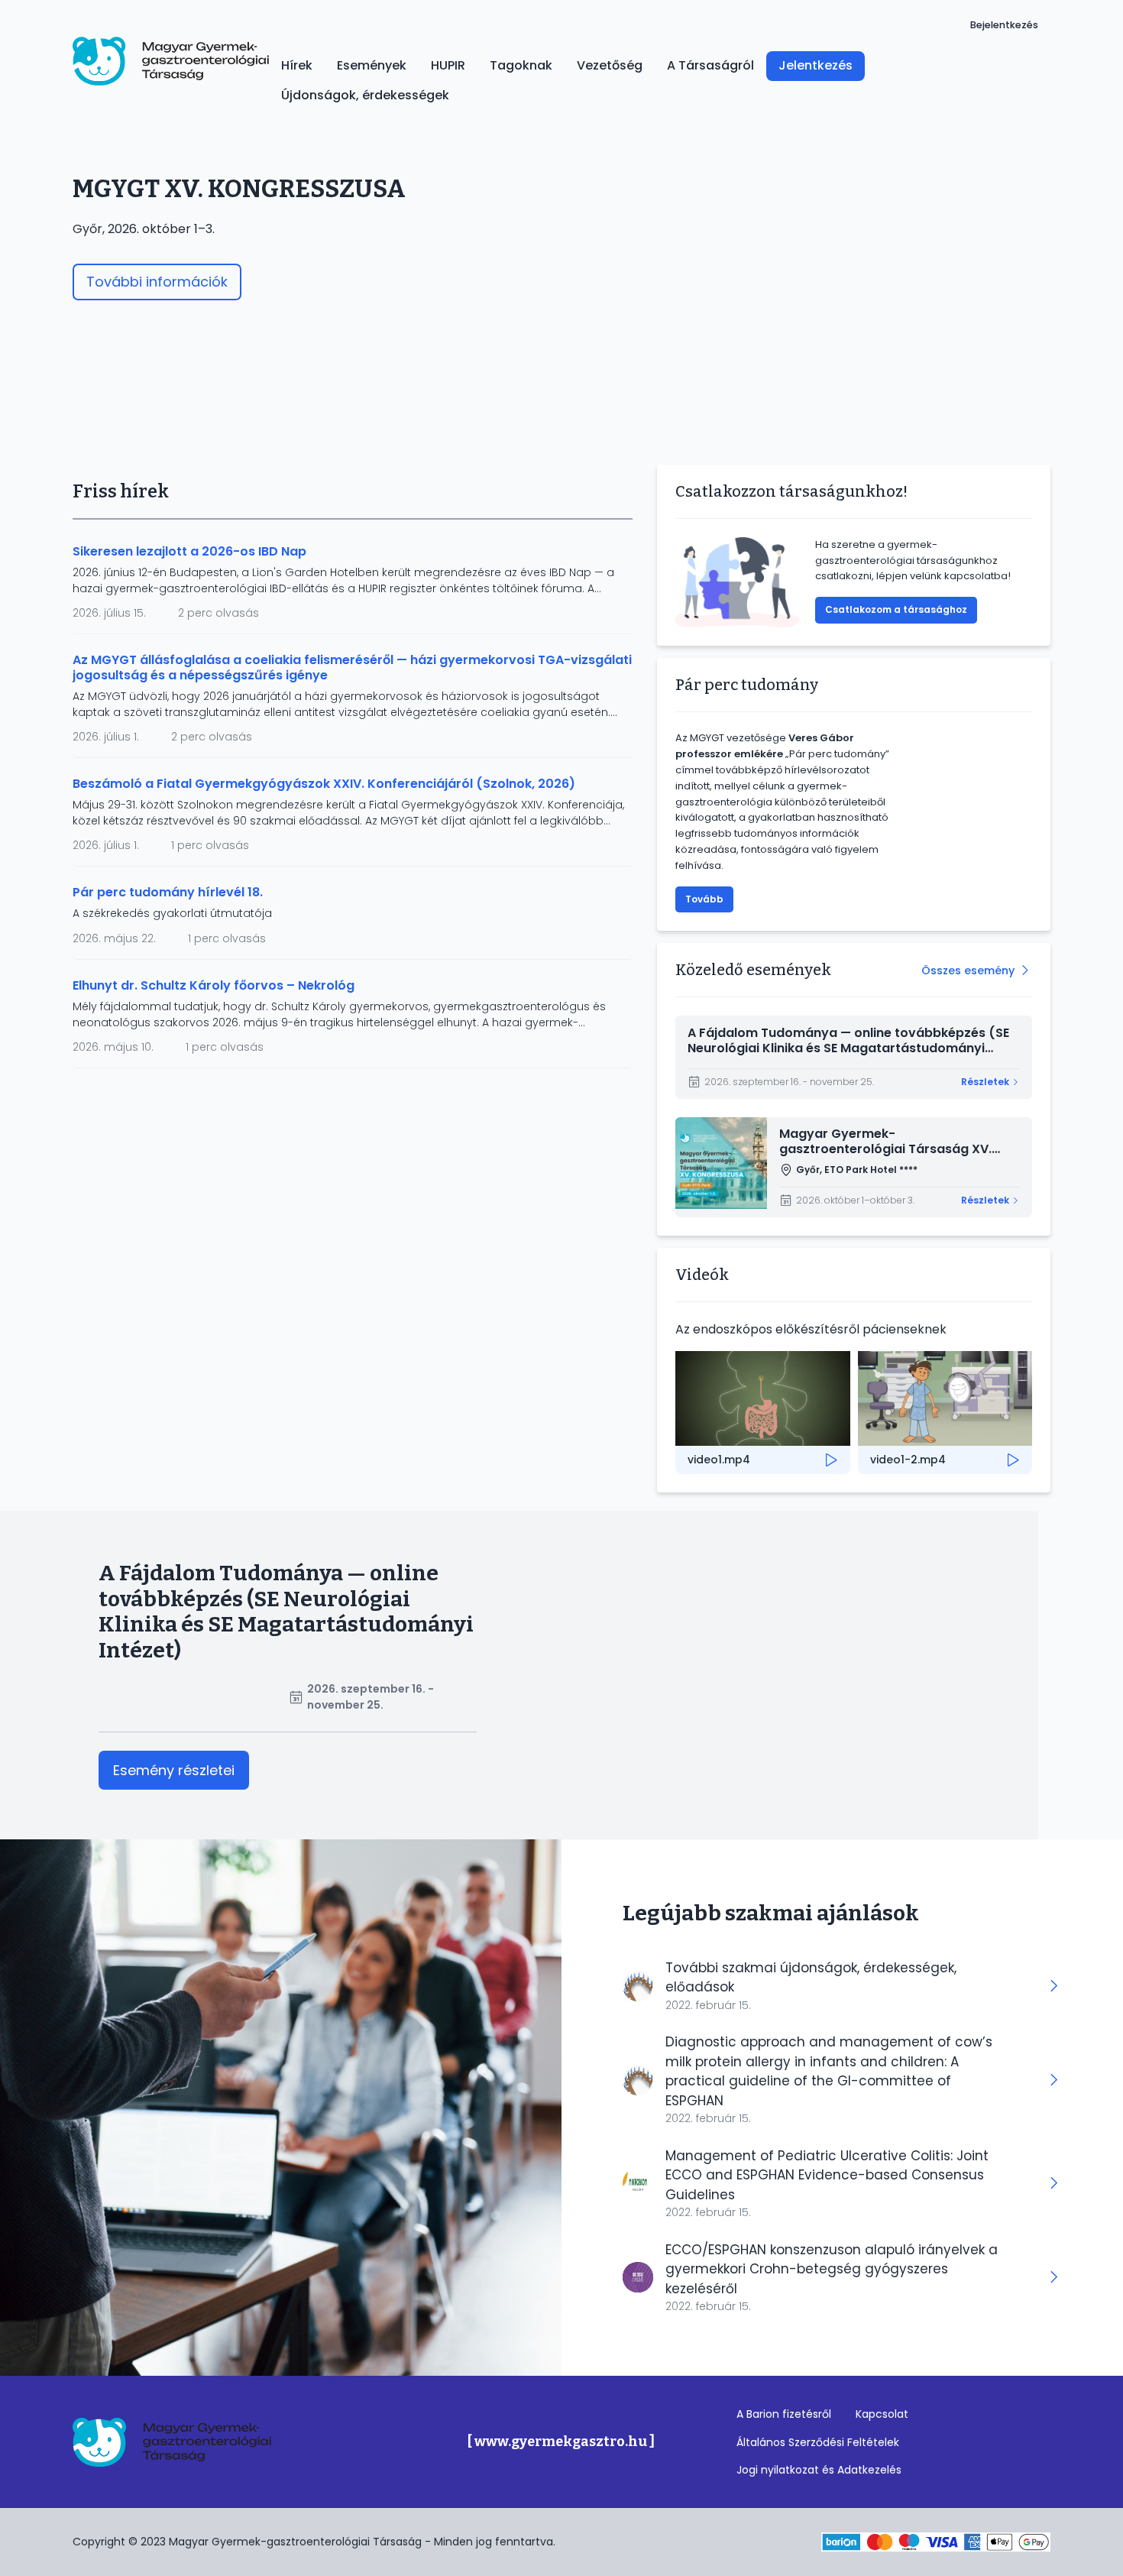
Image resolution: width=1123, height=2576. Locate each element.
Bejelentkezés (1004, 25)
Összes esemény (968, 970)
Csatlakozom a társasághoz (896, 609)
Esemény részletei (174, 1770)
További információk (157, 282)
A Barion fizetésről (784, 2414)
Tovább (704, 899)
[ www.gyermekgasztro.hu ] (561, 2442)
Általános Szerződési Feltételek (818, 2442)
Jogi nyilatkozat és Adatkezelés (819, 2470)
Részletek (985, 1082)
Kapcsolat (882, 2414)
